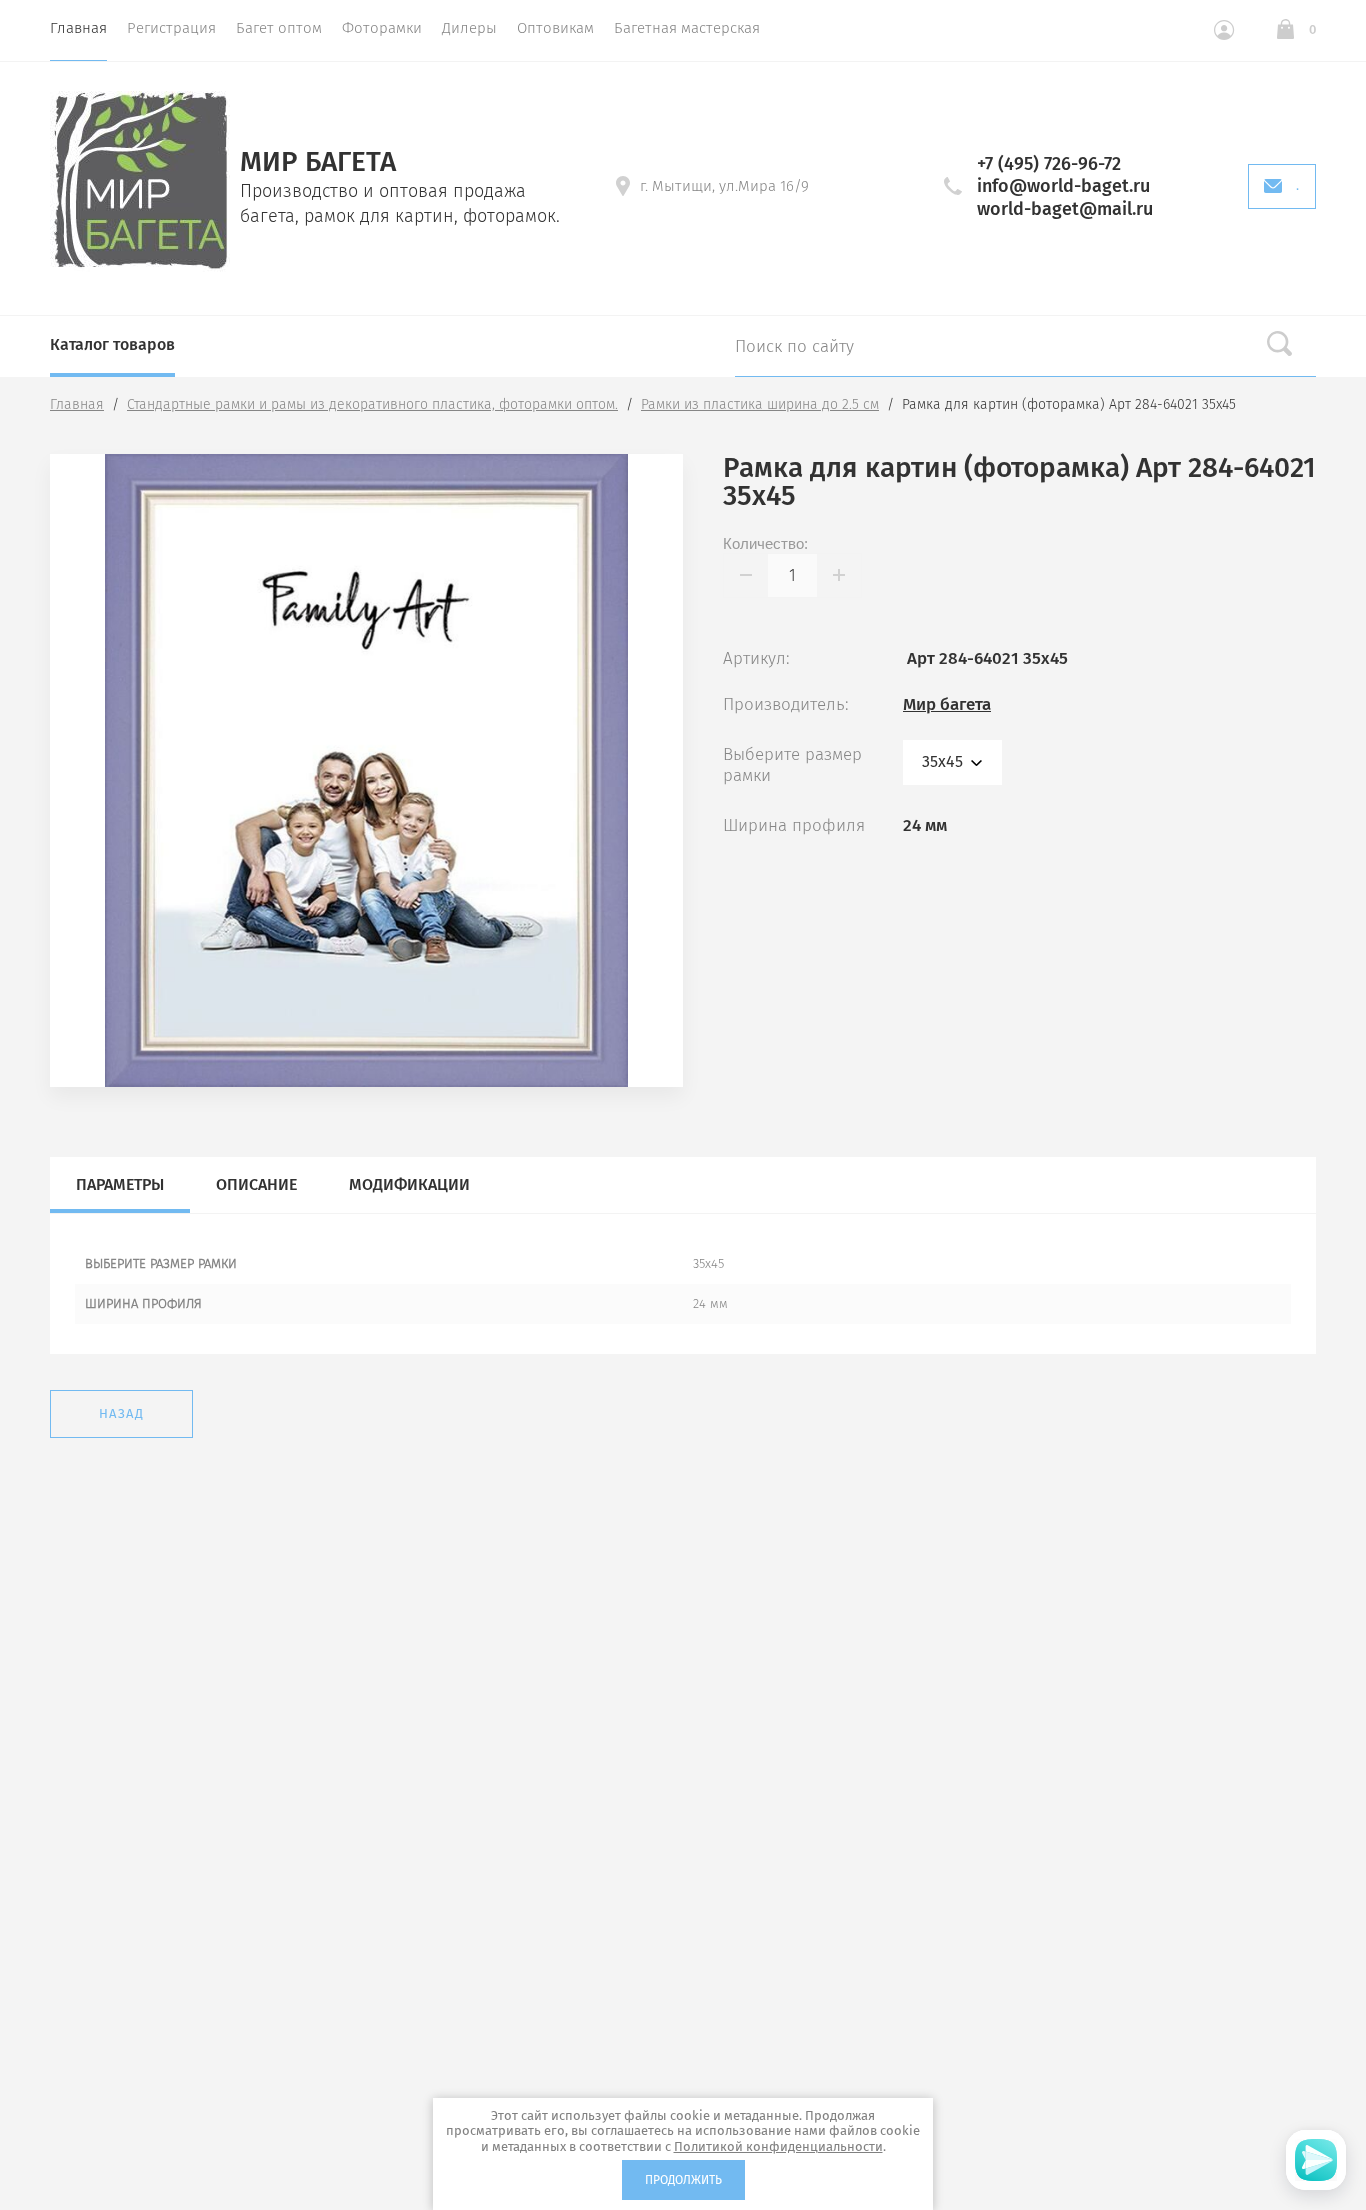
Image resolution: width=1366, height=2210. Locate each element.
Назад (121, 1413)
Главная (78, 28)
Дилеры (469, 28)
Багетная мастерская (687, 28)
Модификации (409, 1184)
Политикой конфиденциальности (778, 2146)
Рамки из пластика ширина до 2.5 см (760, 404)
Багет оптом (279, 28)
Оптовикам (555, 28)
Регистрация (171, 28)
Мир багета (947, 704)
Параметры (120, 1184)
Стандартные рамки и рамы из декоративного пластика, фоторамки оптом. (372, 404)
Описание (256, 1184)
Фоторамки (382, 28)
